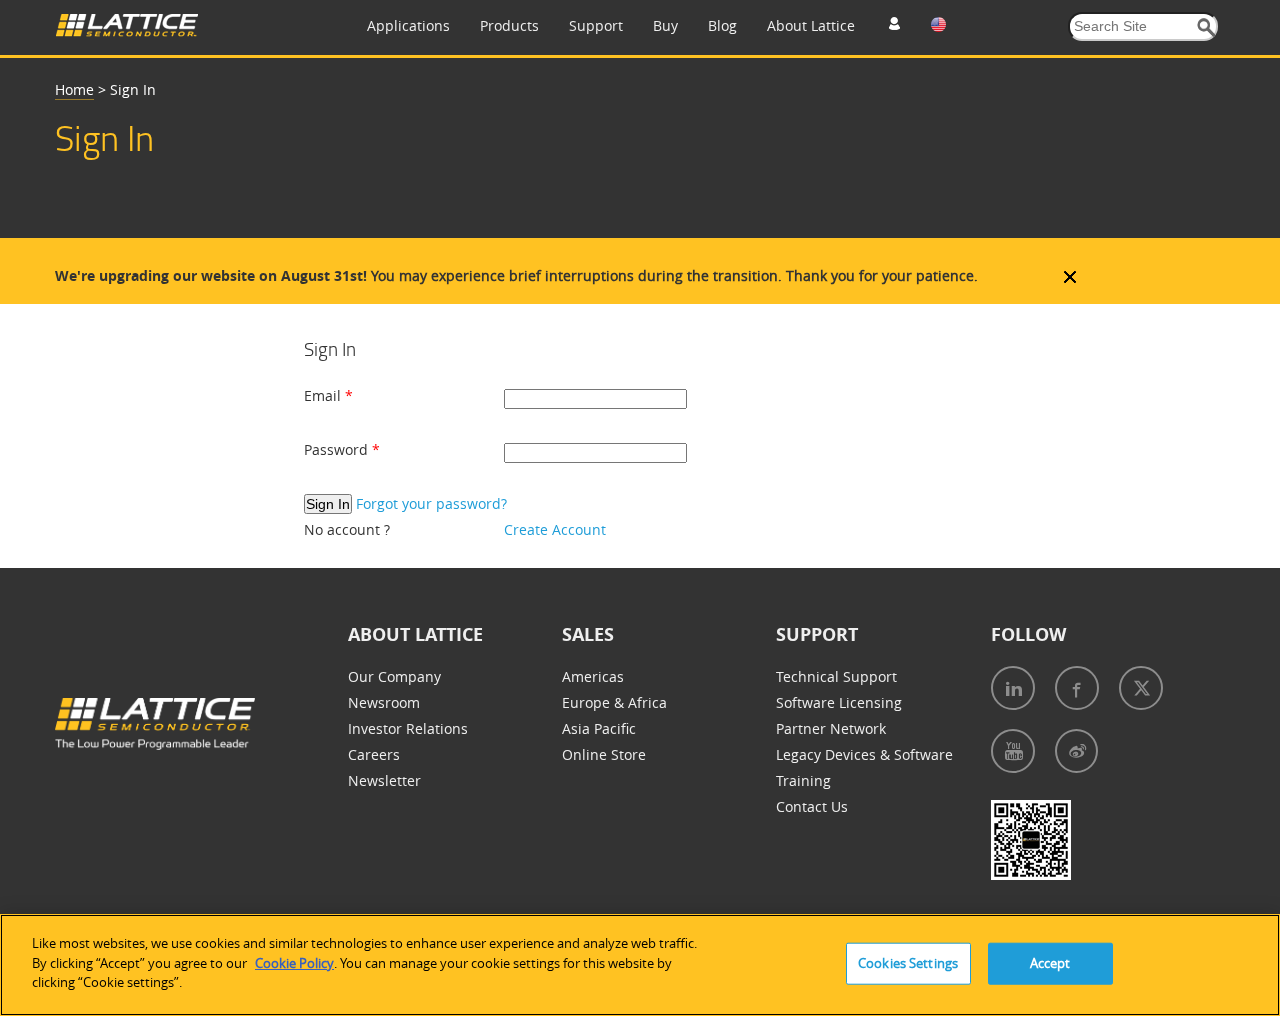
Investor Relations (408, 728)
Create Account (555, 529)
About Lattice (811, 25)
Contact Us (812, 806)
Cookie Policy (294, 963)
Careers (374, 754)
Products (509, 25)
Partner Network (831, 728)
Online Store (604, 754)
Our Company (394, 676)
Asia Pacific (599, 728)
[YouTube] (1013, 751)
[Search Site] (1206, 27)
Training (803, 780)
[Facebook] (1077, 688)
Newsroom (384, 702)
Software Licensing (839, 702)
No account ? (347, 529)
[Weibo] (1076, 751)
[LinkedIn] (1013, 688)
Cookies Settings (908, 963)
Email (324, 395)
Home (74, 89)
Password (338, 449)
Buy (665, 25)
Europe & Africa (614, 702)
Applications (408, 25)
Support (596, 25)
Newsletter (384, 780)
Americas (593, 676)
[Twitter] (1141, 688)
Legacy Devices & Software (864, 754)
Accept (1050, 963)
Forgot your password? (431, 503)
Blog (722, 25)
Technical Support (836, 676)
